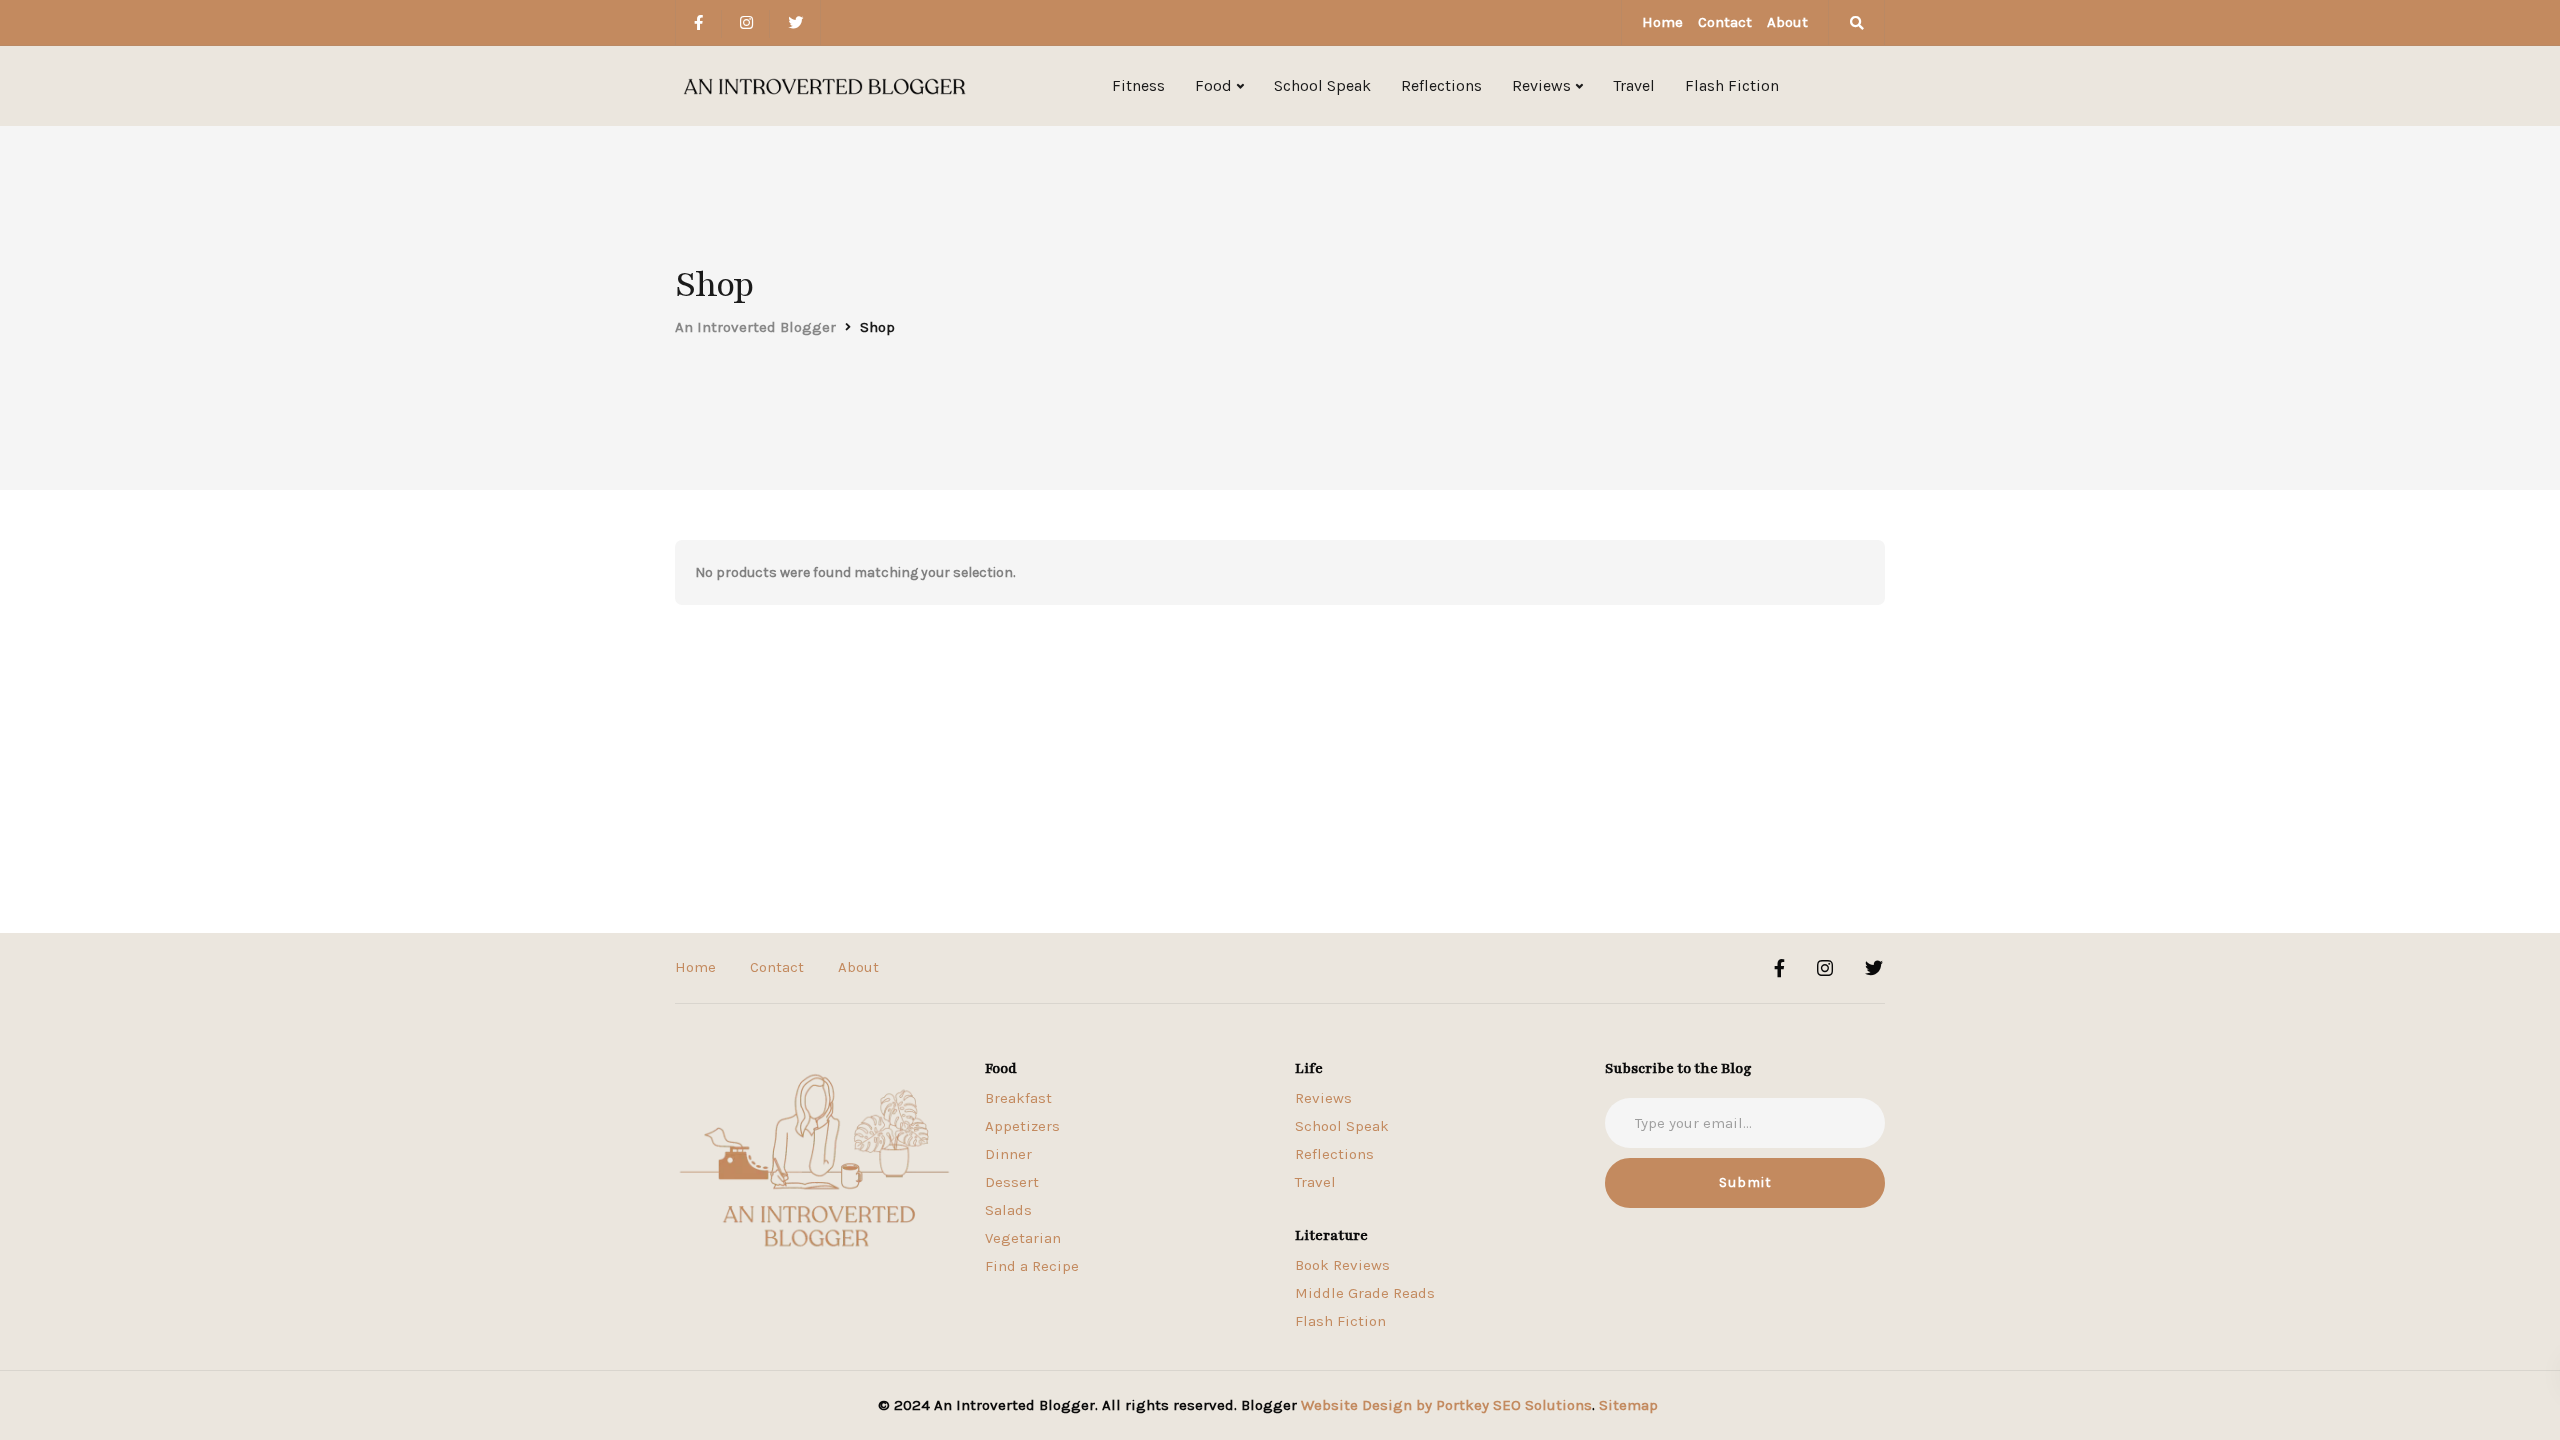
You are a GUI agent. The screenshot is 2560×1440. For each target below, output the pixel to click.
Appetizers (1022, 1126)
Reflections (1441, 85)
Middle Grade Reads (1365, 1293)
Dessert (1012, 1182)
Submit (1745, 1182)
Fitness (1138, 85)
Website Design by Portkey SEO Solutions (1446, 1405)
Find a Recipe (1032, 1266)
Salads (1008, 1210)
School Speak (1322, 85)
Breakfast (1018, 1098)
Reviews (1541, 85)
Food (1213, 85)
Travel (1634, 85)
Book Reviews (1342, 1265)
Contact (1725, 22)
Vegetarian (1023, 1238)
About (1787, 22)
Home (1662, 22)
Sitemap (1628, 1405)
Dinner (1008, 1154)
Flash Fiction (1732, 85)
